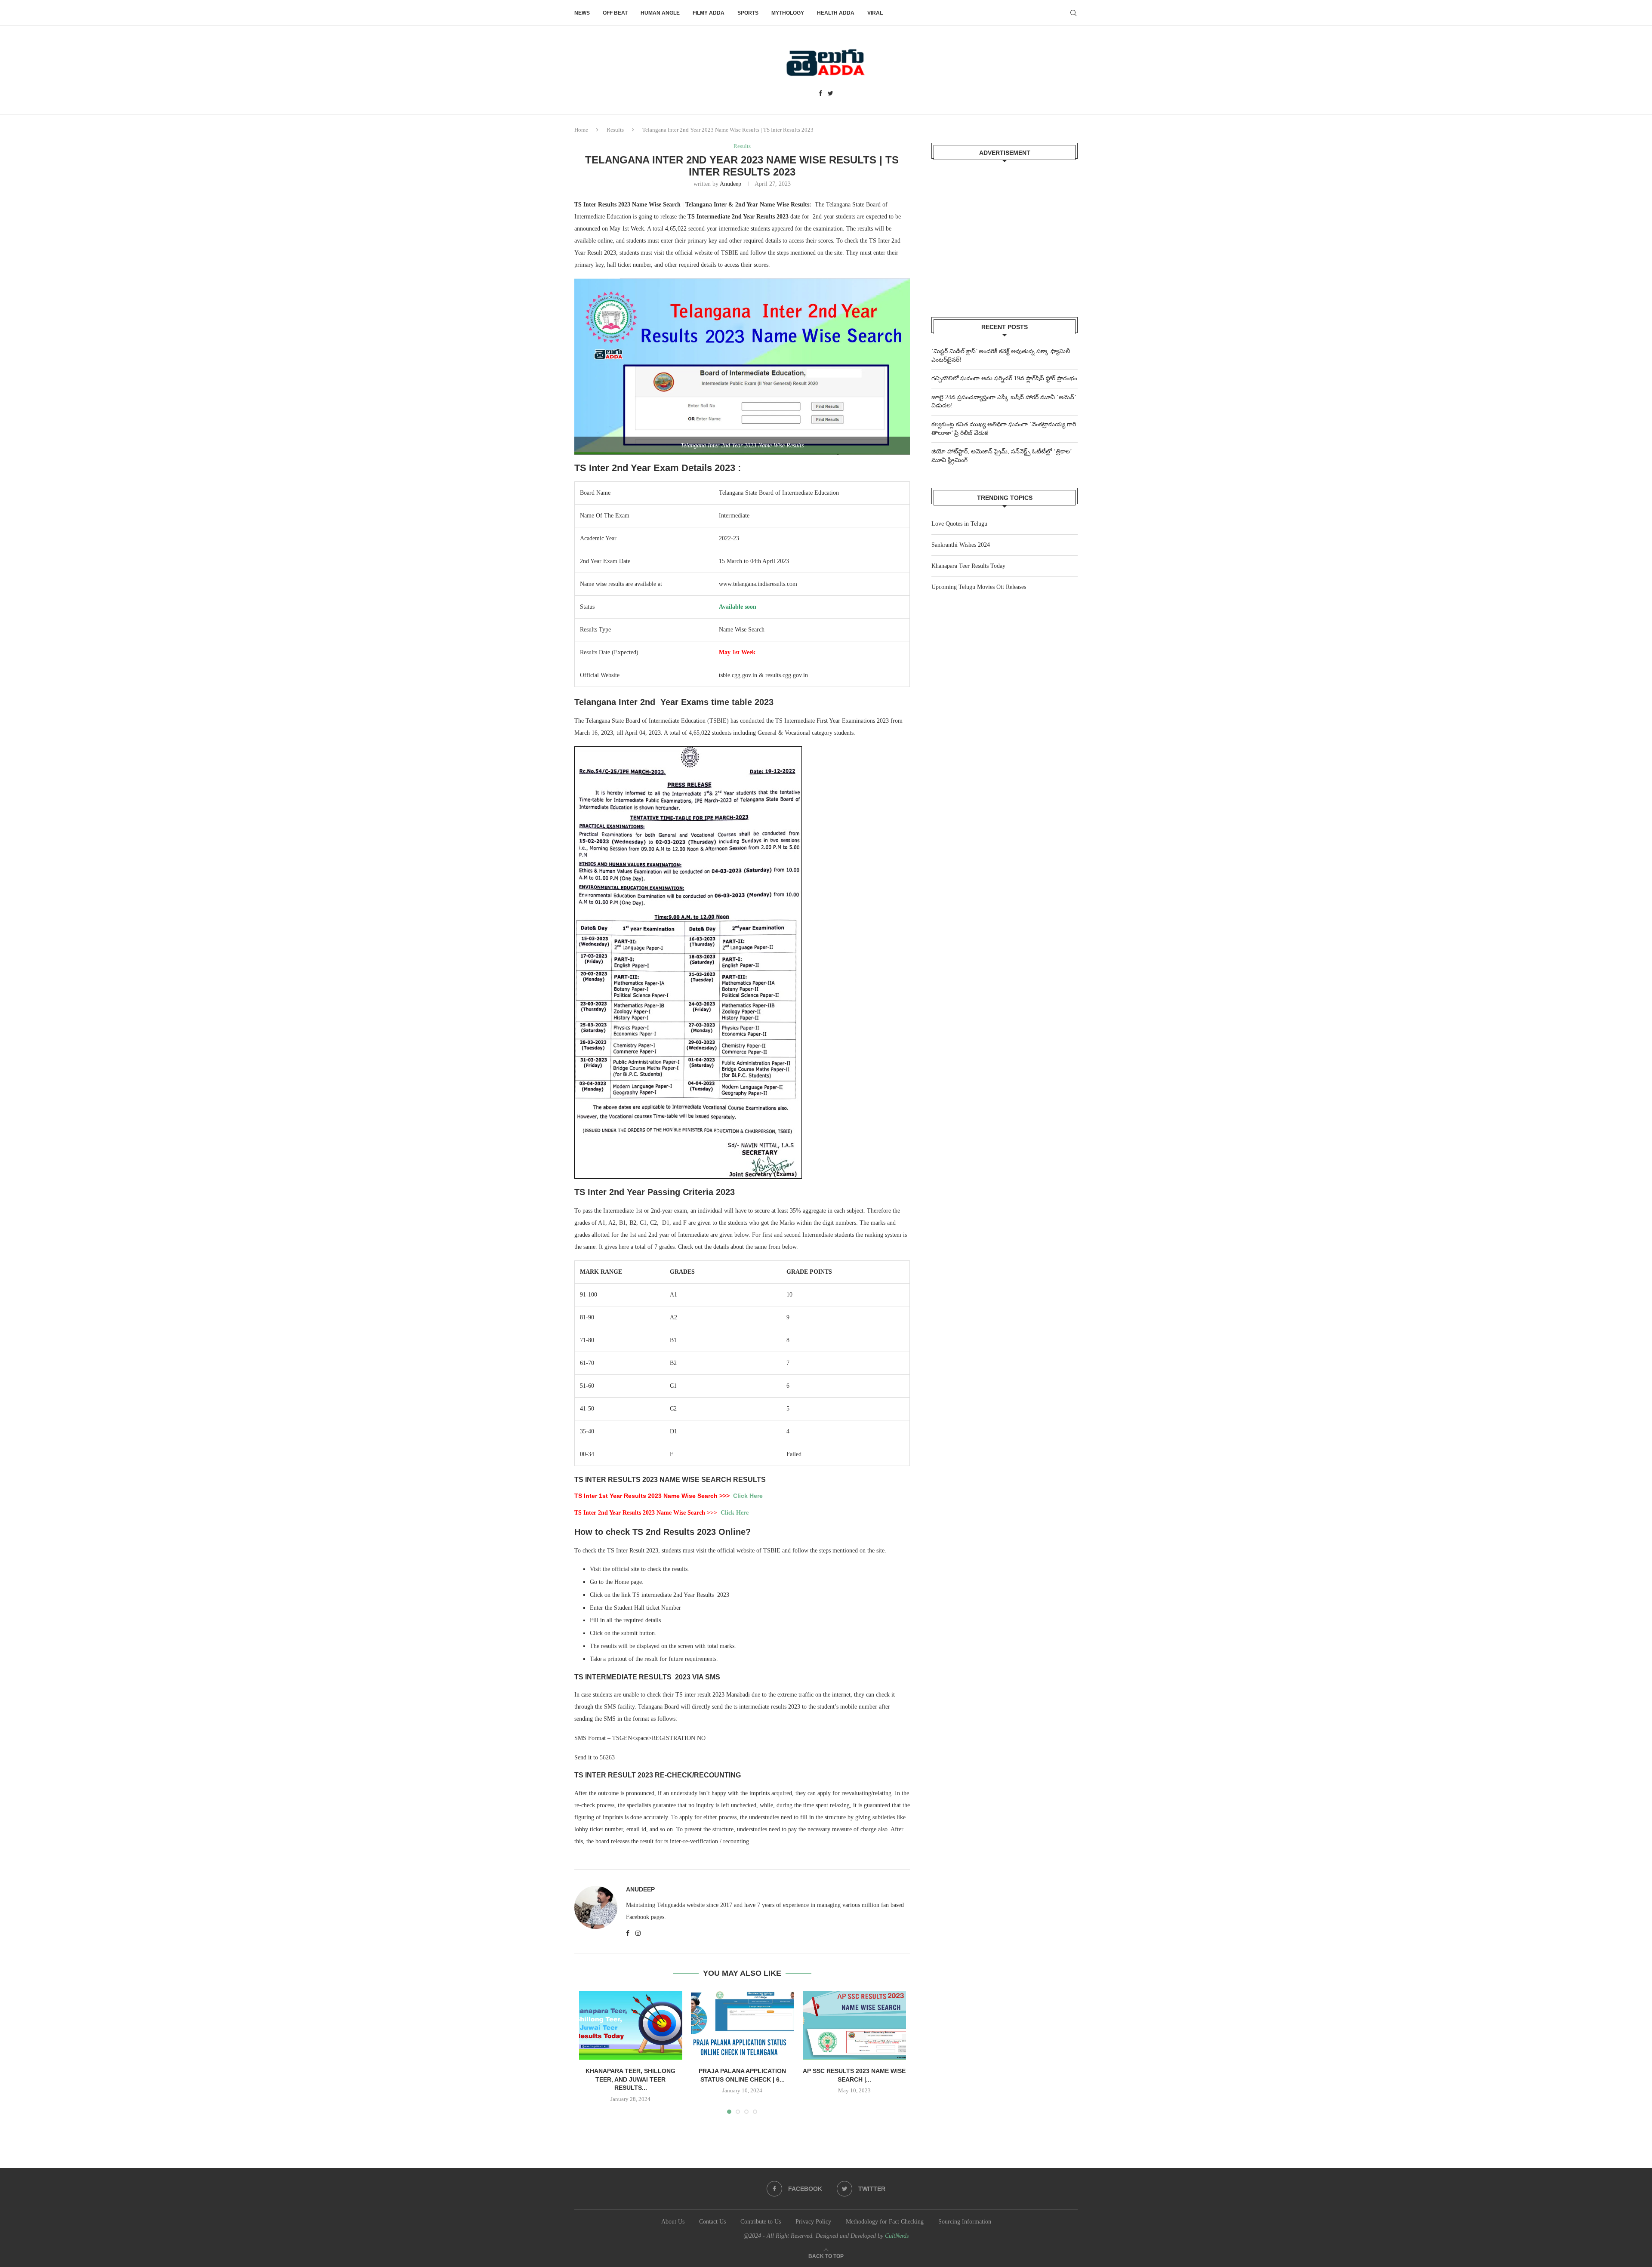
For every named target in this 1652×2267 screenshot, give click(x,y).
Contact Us (712, 2222)
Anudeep (730, 184)
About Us (673, 2222)
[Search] (1073, 13)
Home (581, 130)
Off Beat (615, 13)
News (582, 13)
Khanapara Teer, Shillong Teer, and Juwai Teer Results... (630, 2079)
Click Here (748, 1496)
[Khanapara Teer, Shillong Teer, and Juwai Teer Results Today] (631, 2025)
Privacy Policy (813, 2222)
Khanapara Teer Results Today (968, 566)
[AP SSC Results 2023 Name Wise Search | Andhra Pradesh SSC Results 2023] (854, 2025)
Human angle (660, 13)
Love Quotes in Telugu (959, 524)
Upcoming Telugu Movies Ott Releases (979, 587)
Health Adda (836, 13)
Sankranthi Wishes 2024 (961, 545)
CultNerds (897, 2236)
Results (615, 130)
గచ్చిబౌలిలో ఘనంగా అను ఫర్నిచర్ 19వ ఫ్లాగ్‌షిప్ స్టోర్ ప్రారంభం (1004, 378)
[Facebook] (820, 94)
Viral (875, 13)
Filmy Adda (709, 13)
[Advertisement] (1005, 233)
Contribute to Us (761, 2222)
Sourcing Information (965, 2222)
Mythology (788, 13)
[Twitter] (831, 94)
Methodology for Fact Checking (885, 2222)
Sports (748, 13)
